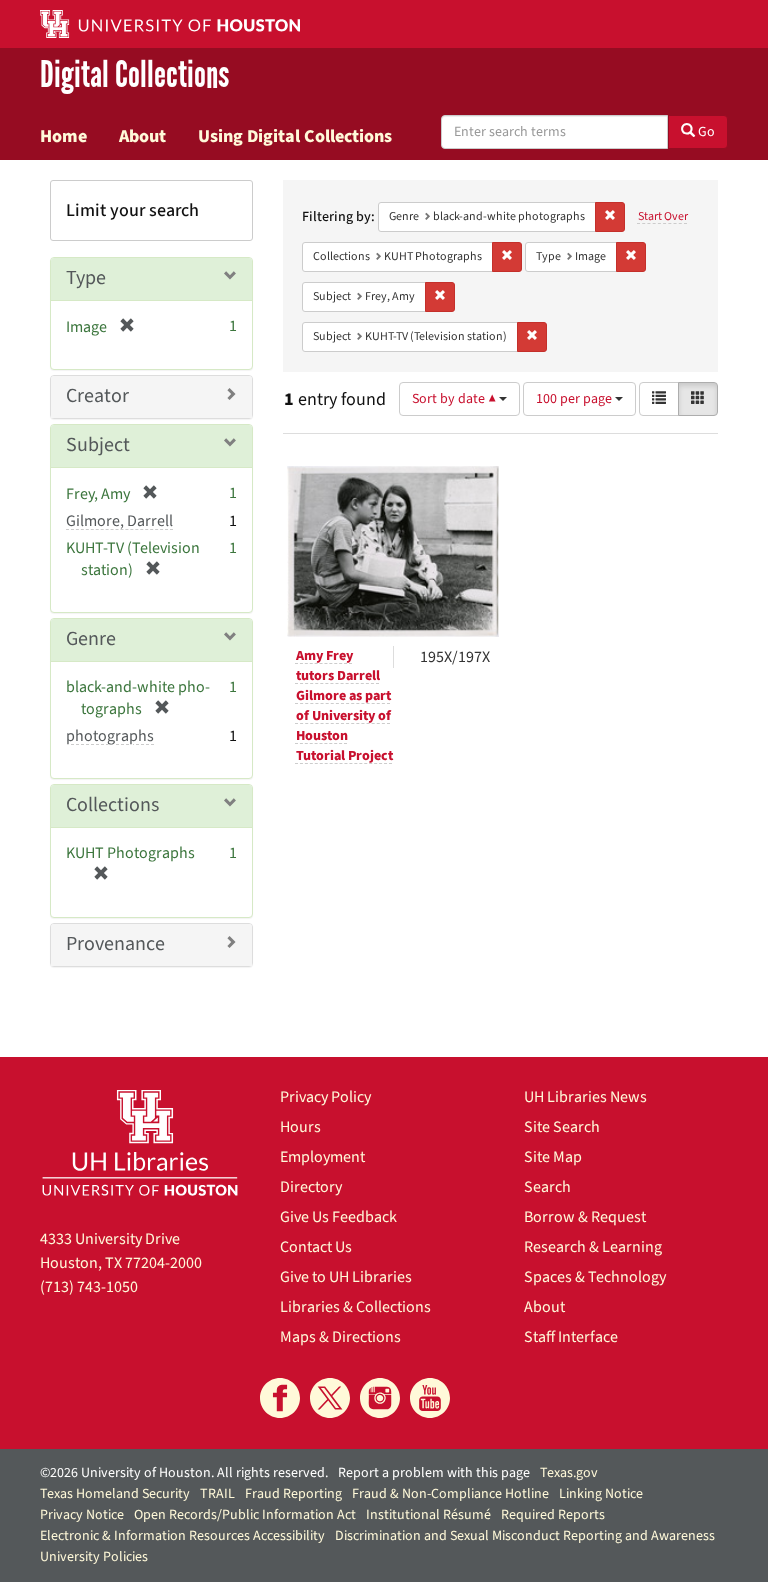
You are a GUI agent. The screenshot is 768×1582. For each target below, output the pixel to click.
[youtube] (430, 1398)
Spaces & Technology (595, 1277)
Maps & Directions (340, 1337)
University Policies (94, 1557)
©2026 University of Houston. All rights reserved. (184, 1473)
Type (86, 278)
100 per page (575, 399)
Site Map (553, 1157)
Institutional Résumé (428, 1515)
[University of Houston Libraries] (140, 1142)
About (142, 136)
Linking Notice (601, 1494)
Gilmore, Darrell (119, 521)
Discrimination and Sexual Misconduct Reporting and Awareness (525, 1536)
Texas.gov (569, 1473)
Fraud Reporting (293, 1494)
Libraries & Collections (355, 1307)
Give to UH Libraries (346, 1277)
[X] (330, 1398)
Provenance (115, 944)
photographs (110, 736)
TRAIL (217, 1494)
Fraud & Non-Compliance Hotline (450, 1494)
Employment (322, 1157)
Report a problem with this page (434, 1473)
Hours (300, 1127)
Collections (112, 805)
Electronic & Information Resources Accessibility (182, 1536)
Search (547, 1187)
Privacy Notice (82, 1515)
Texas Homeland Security (115, 1494)
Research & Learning (593, 1247)
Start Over (663, 216)
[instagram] (380, 1398)
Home (63, 136)
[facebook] (280, 1398)
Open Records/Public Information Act (245, 1515)
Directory (311, 1187)
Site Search (562, 1127)
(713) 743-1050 (89, 1287)
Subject (98, 445)
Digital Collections (134, 76)
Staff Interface (571, 1337)
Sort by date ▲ (455, 399)
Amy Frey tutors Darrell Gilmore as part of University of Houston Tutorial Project (344, 706)
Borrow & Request (585, 1217)
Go (705, 132)
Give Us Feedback (338, 1217)
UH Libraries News (585, 1097)
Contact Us (316, 1247)
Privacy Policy (325, 1097)
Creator (97, 396)
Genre (91, 639)
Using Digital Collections (295, 136)
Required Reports (553, 1515)
